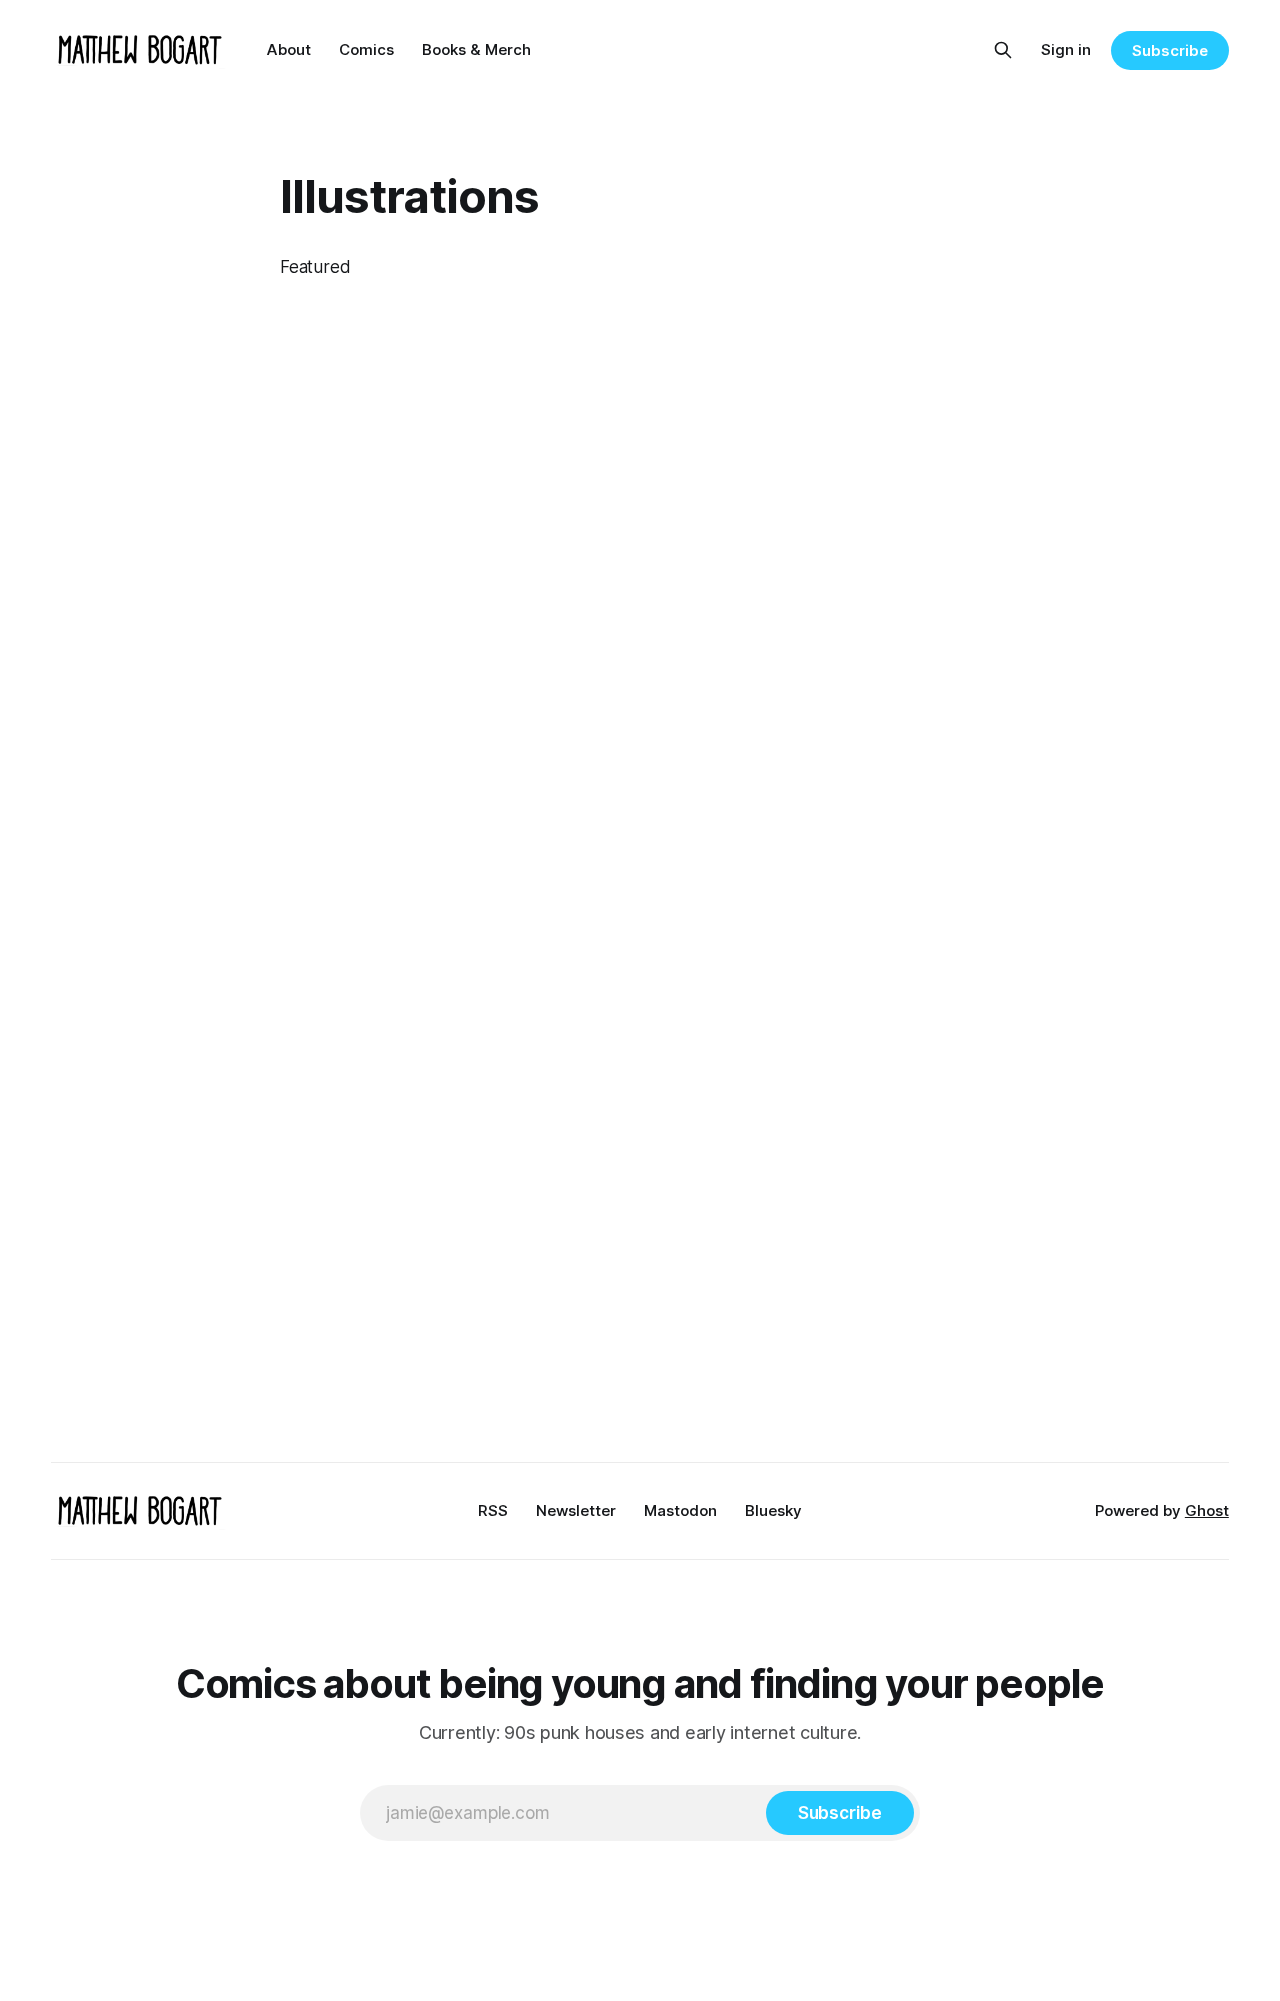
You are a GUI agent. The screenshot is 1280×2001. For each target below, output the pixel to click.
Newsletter (576, 1510)
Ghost (1207, 1510)
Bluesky (773, 1510)
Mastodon (680, 1510)
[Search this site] (1003, 50)
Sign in (1066, 49)
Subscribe (1169, 50)
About (289, 49)
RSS (493, 1510)
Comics (366, 49)
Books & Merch (476, 49)
